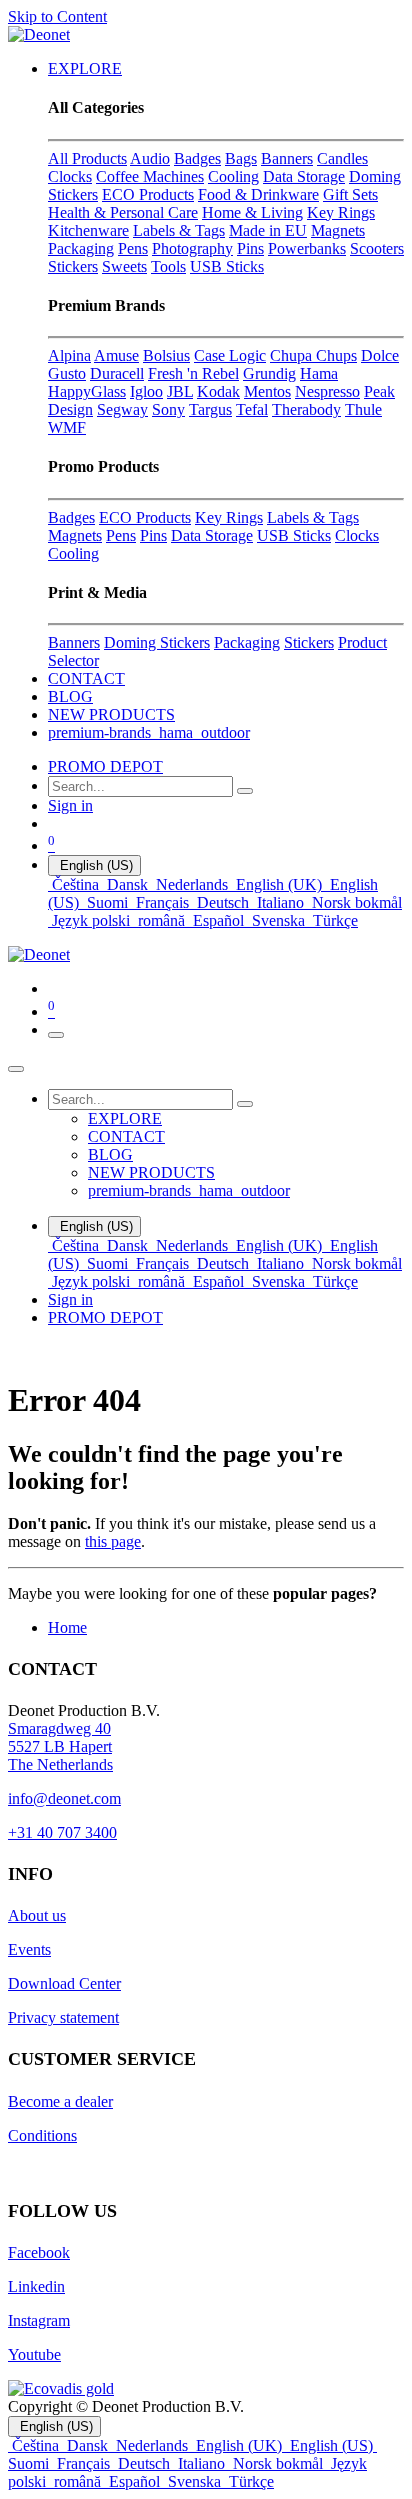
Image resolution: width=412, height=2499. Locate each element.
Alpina (69, 355)
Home (67, 1627)
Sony (168, 409)
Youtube (34, 2354)
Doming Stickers (157, 642)
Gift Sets (350, 194)
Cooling (233, 176)
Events (29, 1949)
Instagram (39, 2320)
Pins (250, 248)
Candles (342, 158)
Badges (197, 158)
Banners (287, 158)
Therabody (306, 409)
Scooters (377, 248)
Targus (210, 409)
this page (113, 1541)
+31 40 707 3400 (62, 1832)
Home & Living (252, 212)
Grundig (269, 373)
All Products (87, 158)
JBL (180, 391)
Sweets (124, 266)
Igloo (146, 391)
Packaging (81, 248)
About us (37, 1915)
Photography (192, 248)
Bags (241, 158)
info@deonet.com (64, 1798)
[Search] (245, 791)
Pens (133, 248)
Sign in (70, 805)
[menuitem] (85, 68)
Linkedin (36, 2286)
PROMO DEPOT (105, 766)
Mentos (267, 391)
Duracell (117, 373)
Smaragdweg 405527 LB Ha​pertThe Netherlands (60, 1746)
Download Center (64, 1983)
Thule (363, 409)
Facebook (39, 2252)
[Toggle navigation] (56, 1035)
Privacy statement (63, 2017)
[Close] (16, 1069)
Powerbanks (307, 248)
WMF (67, 427)
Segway (122, 409)
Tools (168, 266)
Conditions (42, 2135)
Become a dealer (60, 2101)
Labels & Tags (179, 230)
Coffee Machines (150, 176)
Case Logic (230, 355)
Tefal (252, 409)
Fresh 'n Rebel (193, 373)
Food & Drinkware (258, 194)
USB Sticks (227, 266)
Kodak (218, 391)
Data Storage (304, 176)
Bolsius (166, 355)
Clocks (70, 176)
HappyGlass (87, 391)
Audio (150, 158)
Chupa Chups (313, 355)
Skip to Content (57, 16)
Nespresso (327, 391)
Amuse (116, 355)
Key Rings (341, 212)
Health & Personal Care (123, 212)
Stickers (73, 266)
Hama (319, 373)
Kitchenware (88, 230)
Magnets (338, 230)
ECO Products (148, 194)
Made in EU (268, 230)
